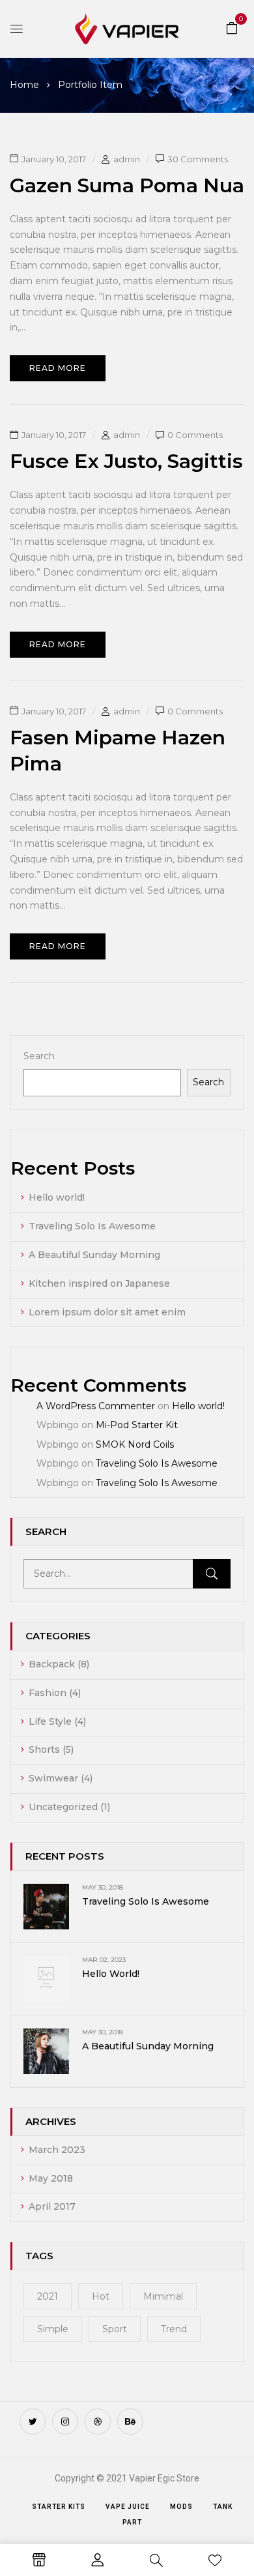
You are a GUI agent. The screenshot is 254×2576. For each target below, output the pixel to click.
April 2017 (52, 2206)
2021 (48, 2296)
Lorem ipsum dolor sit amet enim (107, 1312)
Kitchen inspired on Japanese (99, 1283)
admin (127, 159)
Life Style (50, 1721)
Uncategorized (63, 1807)
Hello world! (57, 1197)
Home (24, 85)
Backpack (52, 1664)
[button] (232, 27)
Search (39, 1056)
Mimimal (163, 2296)
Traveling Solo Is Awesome (92, 1226)
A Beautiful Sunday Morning (94, 1255)
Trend (174, 2329)
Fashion (48, 1693)
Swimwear (53, 1778)
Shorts (44, 1749)
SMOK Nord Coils (135, 1444)
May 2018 (51, 2178)
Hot (101, 2296)
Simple (53, 2329)
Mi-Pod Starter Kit (137, 1425)
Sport (115, 2329)
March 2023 (57, 2150)
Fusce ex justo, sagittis (126, 461)
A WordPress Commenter (96, 1406)
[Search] (212, 1574)
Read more (58, 368)
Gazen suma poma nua (127, 185)
